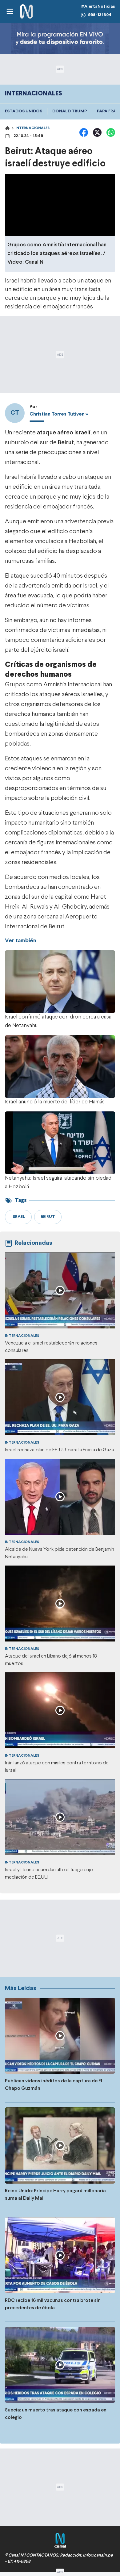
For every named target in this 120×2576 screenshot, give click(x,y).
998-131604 (100, 15)
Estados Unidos (24, 111)
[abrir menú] (10, 11)
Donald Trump (70, 111)
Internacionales (32, 128)
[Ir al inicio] (26, 12)
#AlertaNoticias (98, 7)
